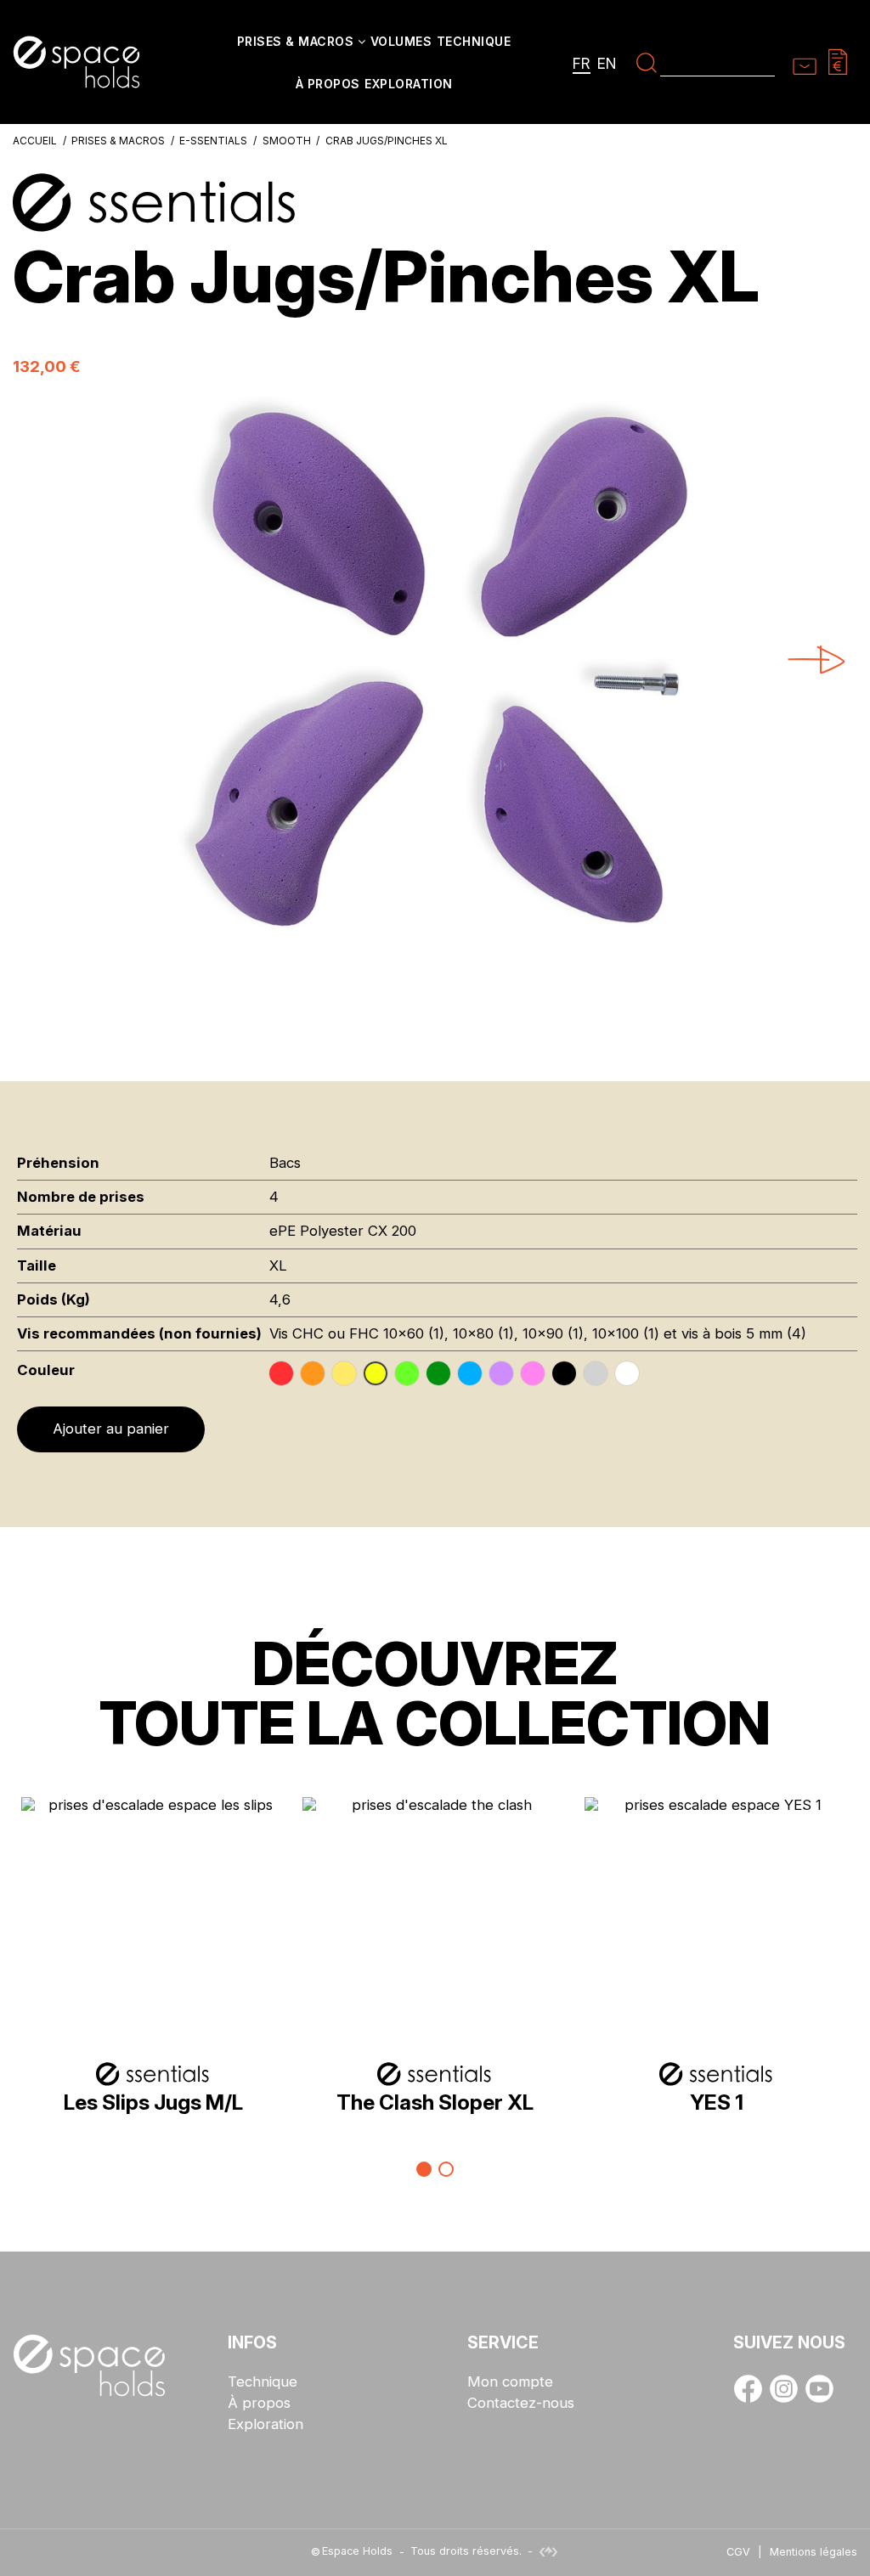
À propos (259, 2403)
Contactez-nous (521, 2403)
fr (582, 63)
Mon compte (510, 2382)
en (607, 63)
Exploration (266, 2424)
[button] (301, 42)
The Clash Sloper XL (435, 2102)
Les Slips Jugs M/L (153, 2102)
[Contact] (805, 61)
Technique (263, 2382)
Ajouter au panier (111, 1429)
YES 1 (717, 2102)
